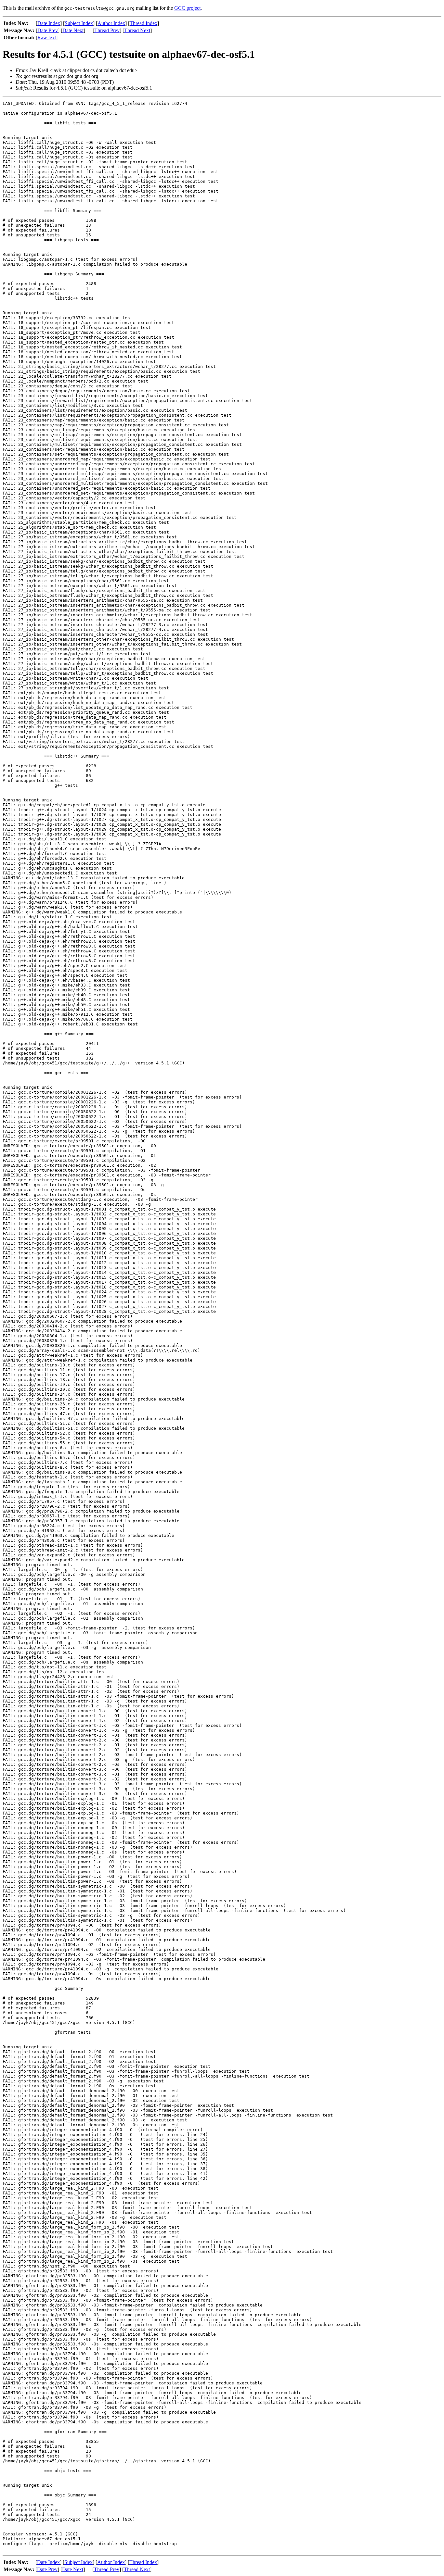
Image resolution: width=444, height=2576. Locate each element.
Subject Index (79, 23)
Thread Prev (107, 30)
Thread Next (137, 30)
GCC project (187, 8)
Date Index (49, 23)
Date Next (73, 30)
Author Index (111, 23)
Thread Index (144, 23)
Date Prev (48, 30)
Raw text (47, 38)
